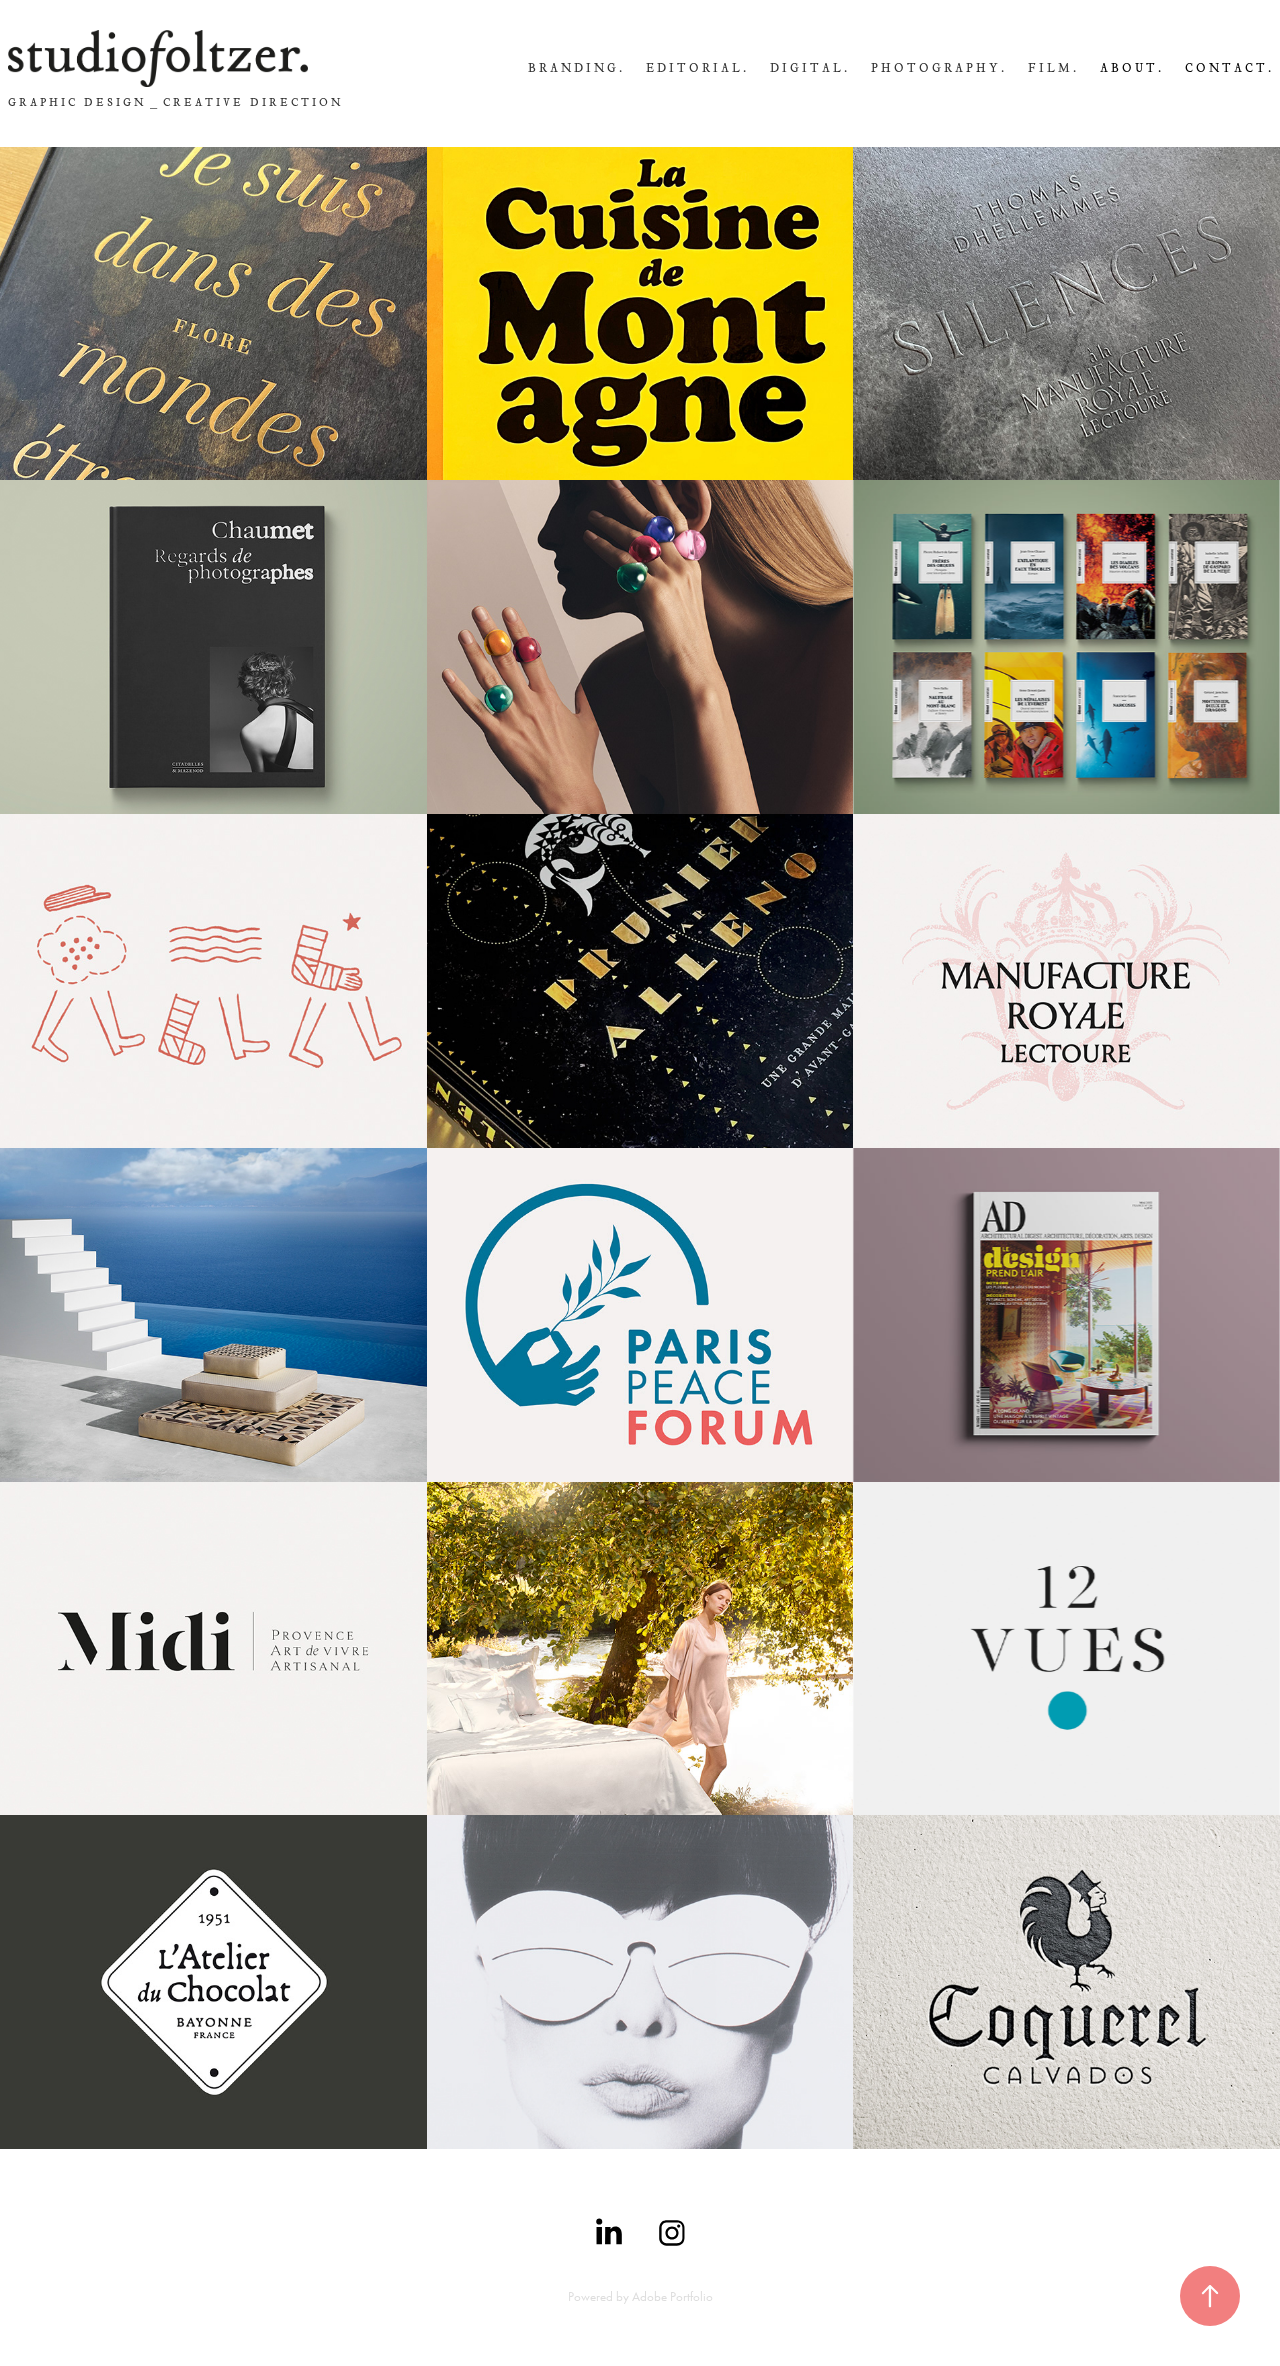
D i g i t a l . (808, 68)
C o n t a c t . (1228, 68)
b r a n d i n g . (575, 68)
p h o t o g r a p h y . (937, 68)
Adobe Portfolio (672, 2296)
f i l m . (1052, 68)
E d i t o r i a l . (696, 68)
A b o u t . (1130, 68)
